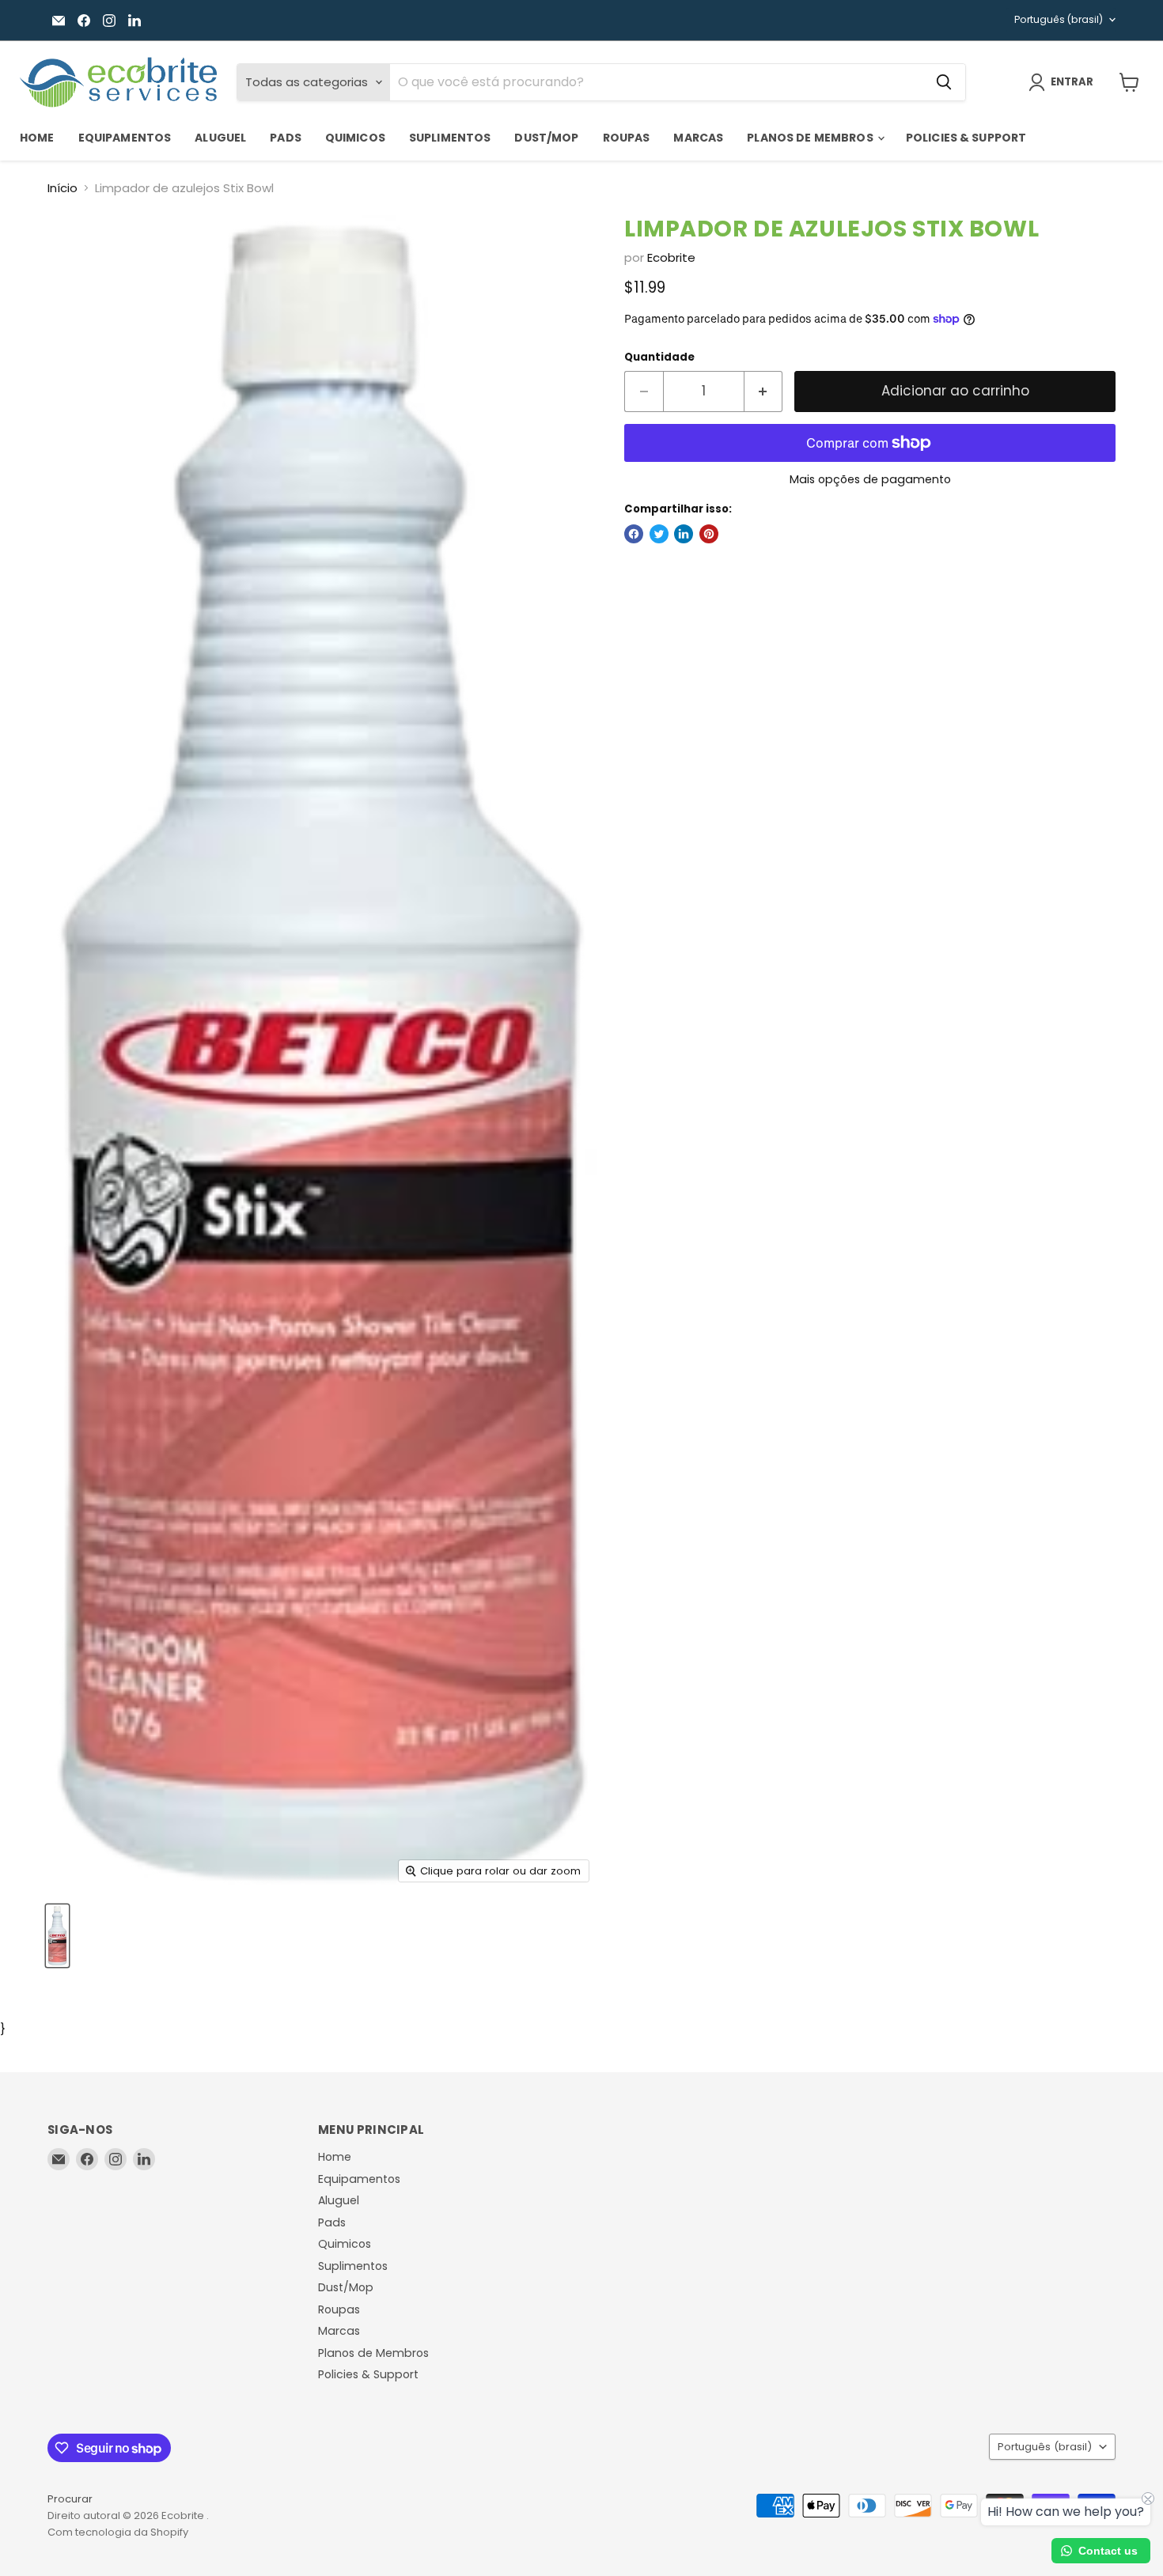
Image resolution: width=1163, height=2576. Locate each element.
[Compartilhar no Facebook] (634, 534)
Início (63, 188)
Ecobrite (671, 257)
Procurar (70, 2499)
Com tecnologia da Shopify (118, 2532)
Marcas (698, 138)
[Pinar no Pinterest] (709, 534)
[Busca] (944, 82)
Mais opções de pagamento (870, 479)
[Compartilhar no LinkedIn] (684, 534)
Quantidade (659, 357)
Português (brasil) (1059, 19)
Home (37, 138)
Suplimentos (450, 138)
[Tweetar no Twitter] (659, 534)
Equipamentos (125, 138)
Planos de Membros (811, 138)
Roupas (627, 138)
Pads (286, 138)
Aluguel (220, 138)
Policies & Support (966, 138)
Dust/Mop (546, 138)
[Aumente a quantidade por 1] (764, 391)
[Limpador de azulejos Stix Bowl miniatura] (57, 1936)
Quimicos (355, 138)
